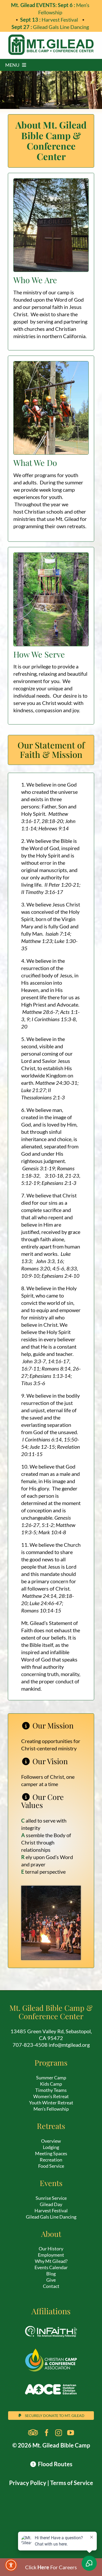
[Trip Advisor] (33, 2433)
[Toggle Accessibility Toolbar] (11, 2565)
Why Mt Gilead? (51, 2261)
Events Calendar (51, 2267)
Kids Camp (51, 2084)
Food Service (51, 2166)
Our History (51, 2249)
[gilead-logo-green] (51, 37)
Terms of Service (72, 2483)
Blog (51, 2274)
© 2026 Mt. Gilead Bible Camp (51, 2445)
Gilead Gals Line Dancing (50, 27)
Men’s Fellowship (51, 2109)
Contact (51, 2286)
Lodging (51, 2147)
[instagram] (59, 2433)
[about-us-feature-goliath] (51, 364)
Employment (51, 2255)
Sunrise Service (51, 2198)
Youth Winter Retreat (51, 2103)
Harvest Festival (50, 20)
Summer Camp (51, 2078)
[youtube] (71, 2433)
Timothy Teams (51, 2090)
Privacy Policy (28, 2483)
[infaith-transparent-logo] (51, 2322)
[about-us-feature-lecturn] (51, 181)
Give (51, 2280)
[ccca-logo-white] (51, 2351)
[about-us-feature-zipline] (51, 555)
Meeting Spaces (51, 2153)
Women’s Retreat (51, 2096)
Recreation (51, 2160)
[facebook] (47, 2433)
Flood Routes (55, 2464)
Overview (51, 2141)
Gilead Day (51, 2204)
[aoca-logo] (51, 2380)
